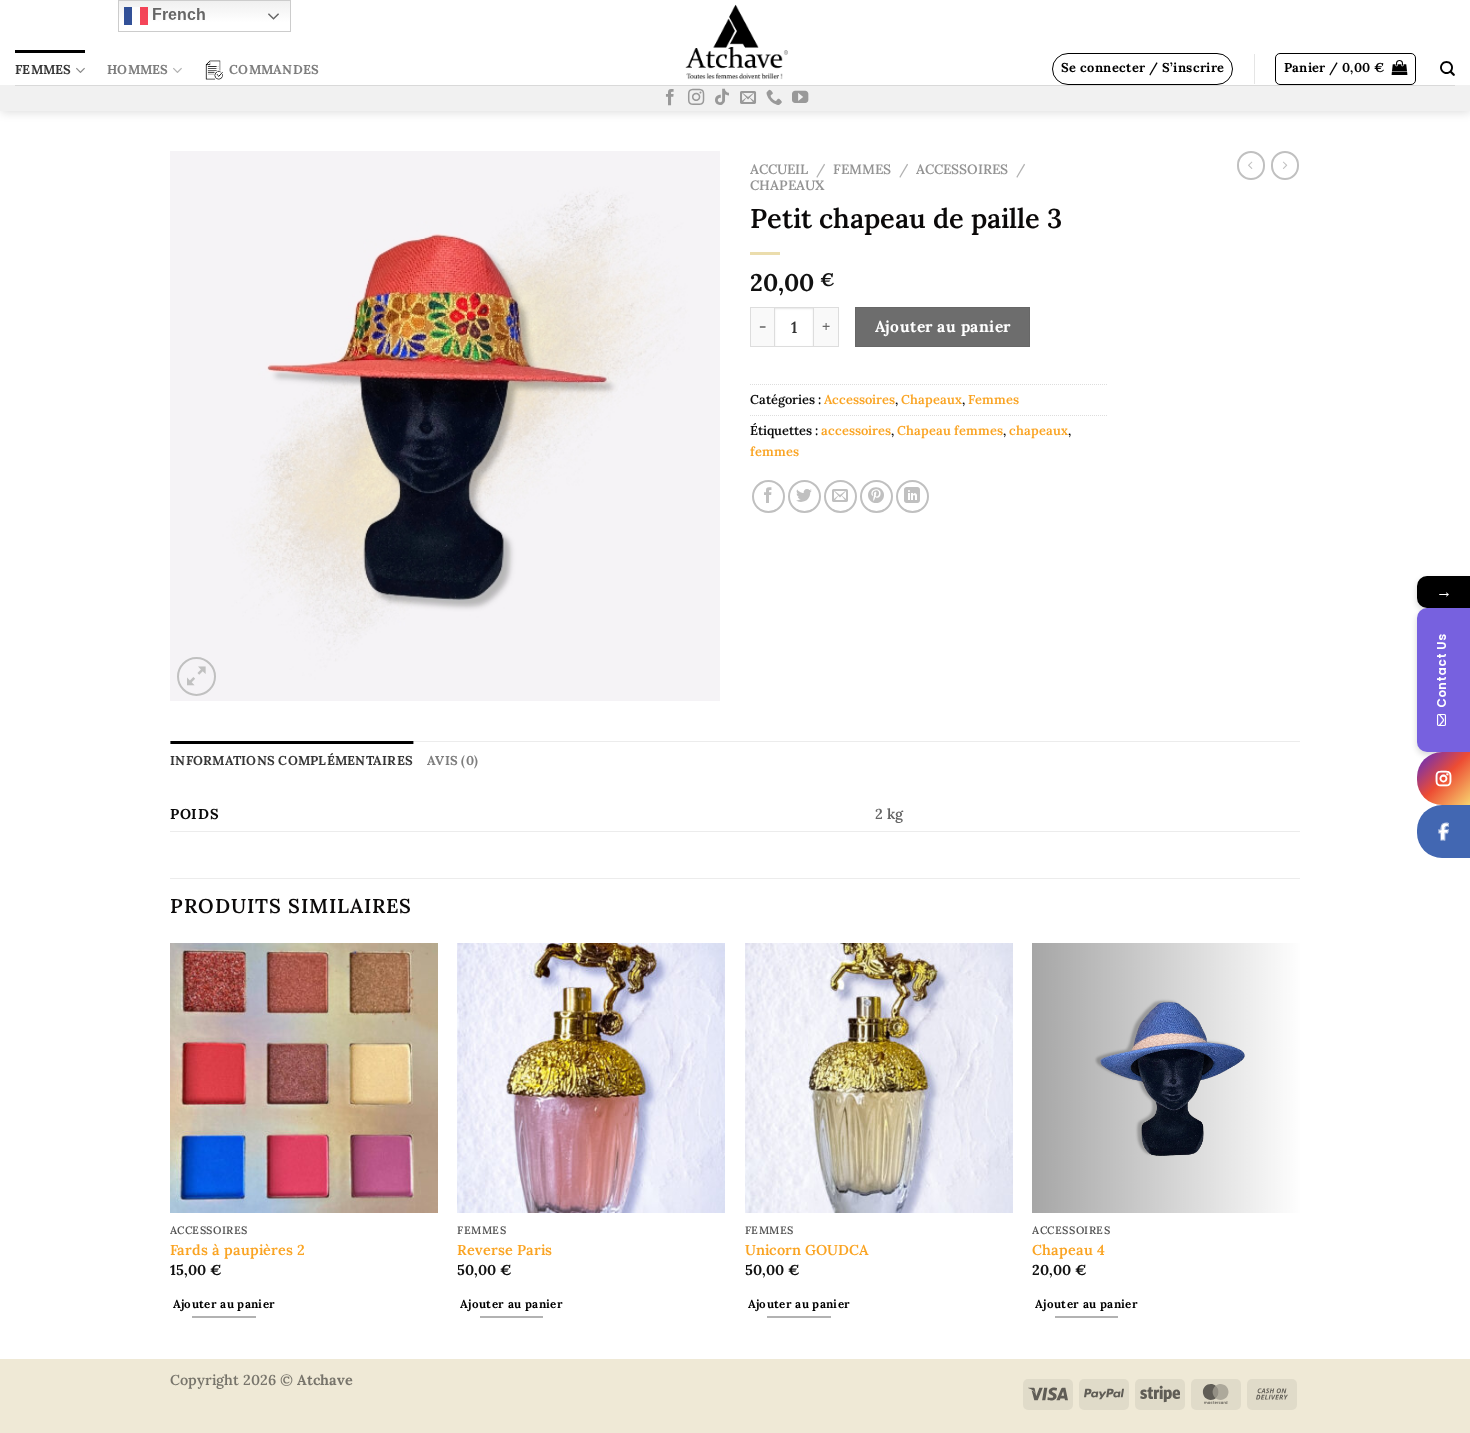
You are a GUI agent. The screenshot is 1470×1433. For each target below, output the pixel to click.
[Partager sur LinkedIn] (912, 496)
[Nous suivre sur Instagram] (696, 98)
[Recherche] (1447, 69)
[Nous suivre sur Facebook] (670, 98)
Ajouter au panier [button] (224, 1303)
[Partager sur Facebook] (768, 496)
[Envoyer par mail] (840, 496)
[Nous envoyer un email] (748, 98)
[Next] (1299, 1149)
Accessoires (962, 169)
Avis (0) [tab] (452, 760)
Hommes (138, 69)
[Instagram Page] (1443, 778)
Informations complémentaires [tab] (291, 760)
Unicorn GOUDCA (806, 1250)
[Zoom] (196, 676)
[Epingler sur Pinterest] (876, 496)
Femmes (43, 69)
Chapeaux (787, 185)
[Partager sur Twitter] (804, 496)
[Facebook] (1443, 831)
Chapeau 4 (1068, 1250)
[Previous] (171, 1149)
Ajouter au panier (943, 326)
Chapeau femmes (950, 430)
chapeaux (1038, 430)
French (177, 14)
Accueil (779, 169)
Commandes (274, 69)
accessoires (856, 430)
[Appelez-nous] (774, 98)
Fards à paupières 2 (237, 1250)
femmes (774, 451)
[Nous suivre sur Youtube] (800, 98)
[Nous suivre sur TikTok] (722, 98)
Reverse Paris (504, 1250)
